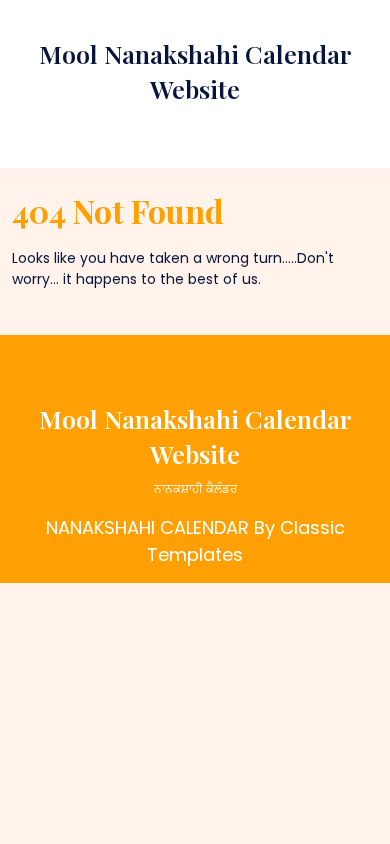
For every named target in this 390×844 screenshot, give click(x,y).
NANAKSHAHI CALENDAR (147, 527)
